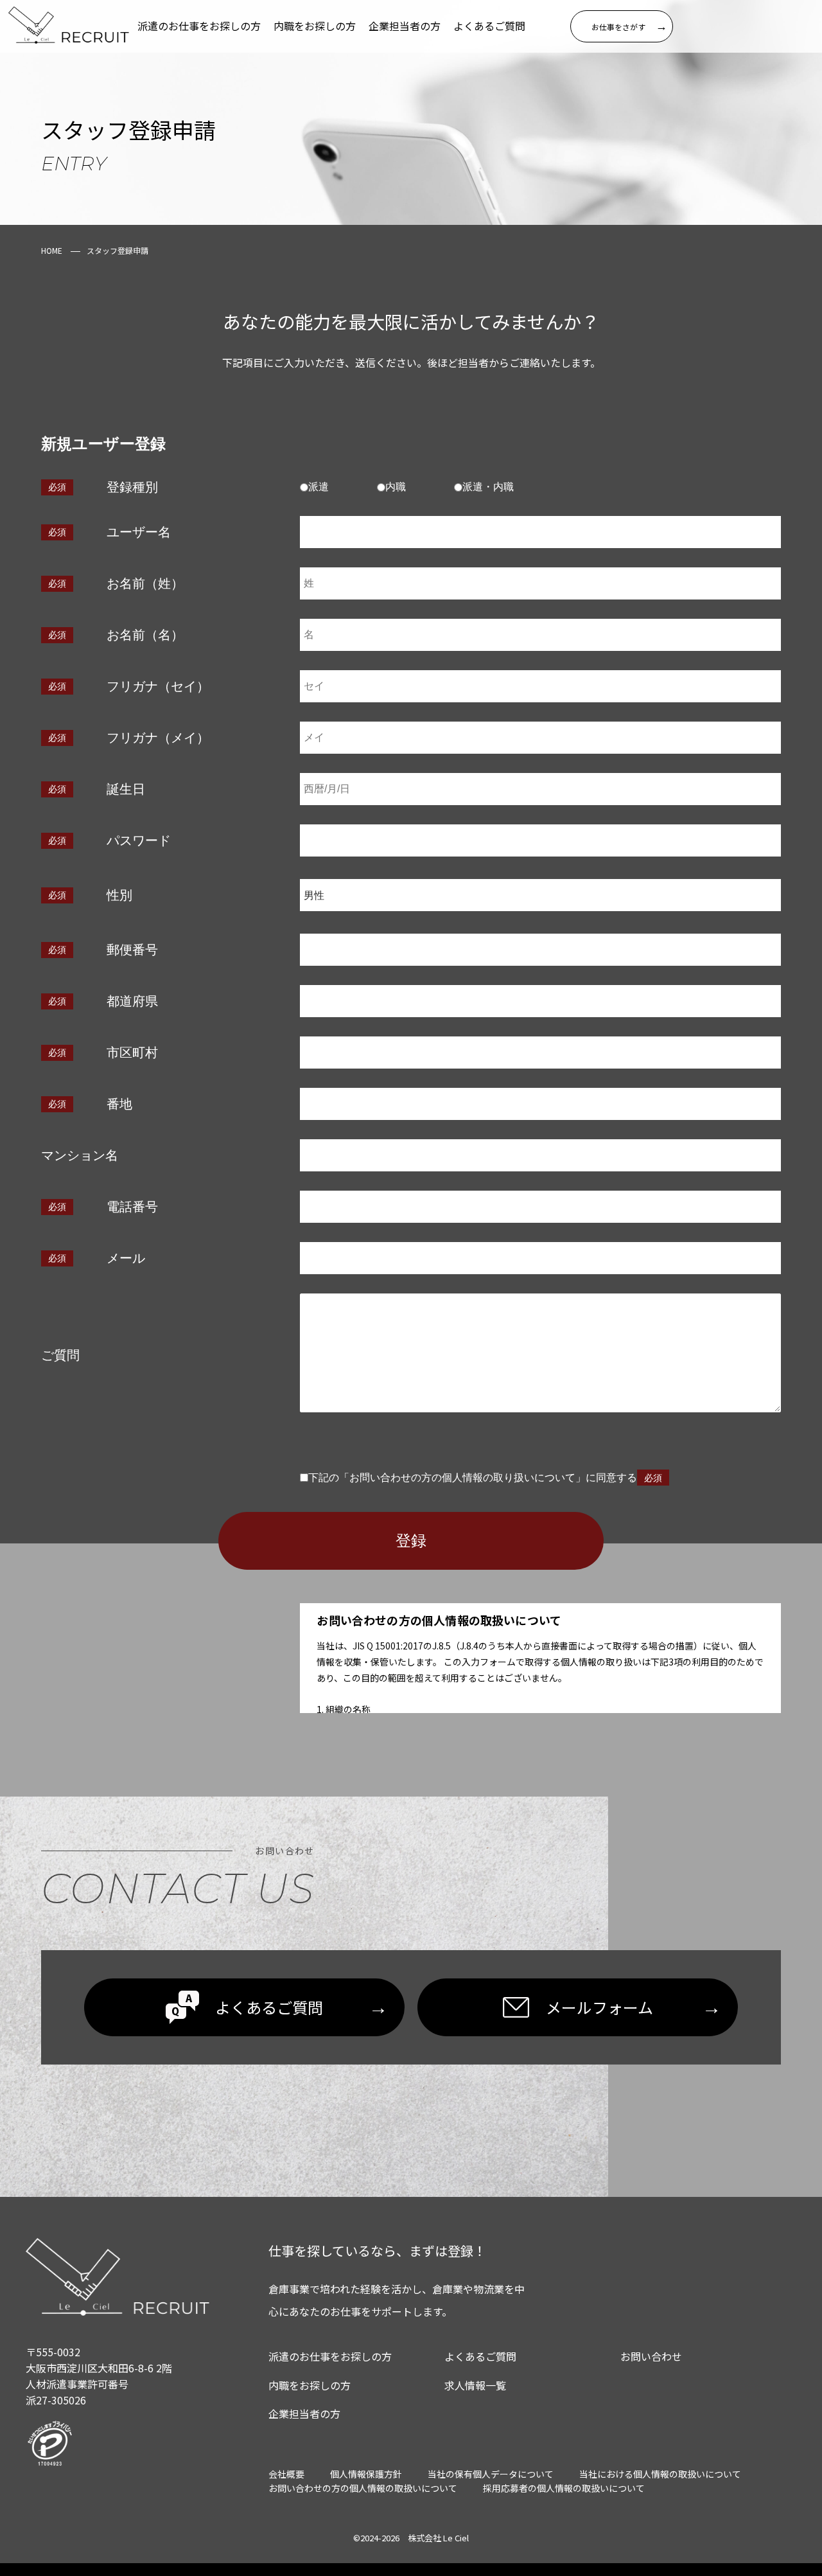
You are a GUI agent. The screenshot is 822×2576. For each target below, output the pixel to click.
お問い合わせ (651, 2356)
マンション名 (80, 1155)
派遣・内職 (488, 487)
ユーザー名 (139, 532)
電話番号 (132, 1207)
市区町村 (132, 1053)
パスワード (139, 840)
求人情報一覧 (475, 2385)
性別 (119, 895)
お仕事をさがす (629, 26)
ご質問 (60, 1355)
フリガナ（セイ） (158, 686)
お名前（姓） (145, 583)
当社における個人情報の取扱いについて (660, 2474)
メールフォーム (634, 2007)
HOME (52, 250)
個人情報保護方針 (366, 2474)
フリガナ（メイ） (158, 738)
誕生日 (126, 789)
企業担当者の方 (405, 26)
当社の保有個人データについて (491, 2474)
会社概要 (286, 2474)
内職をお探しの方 (315, 26)
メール (126, 1258)
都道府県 (132, 1001)
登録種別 (132, 487)
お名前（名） (145, 635)
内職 (396, 487)
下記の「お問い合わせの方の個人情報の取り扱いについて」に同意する (473, 1478)
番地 (119, 1104)
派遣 (319, 487)
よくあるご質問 (489, 26)
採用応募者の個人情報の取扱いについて (564, 2488)
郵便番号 (132, 950)
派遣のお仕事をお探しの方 (199, 26)
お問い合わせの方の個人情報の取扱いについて (363, 2488)
